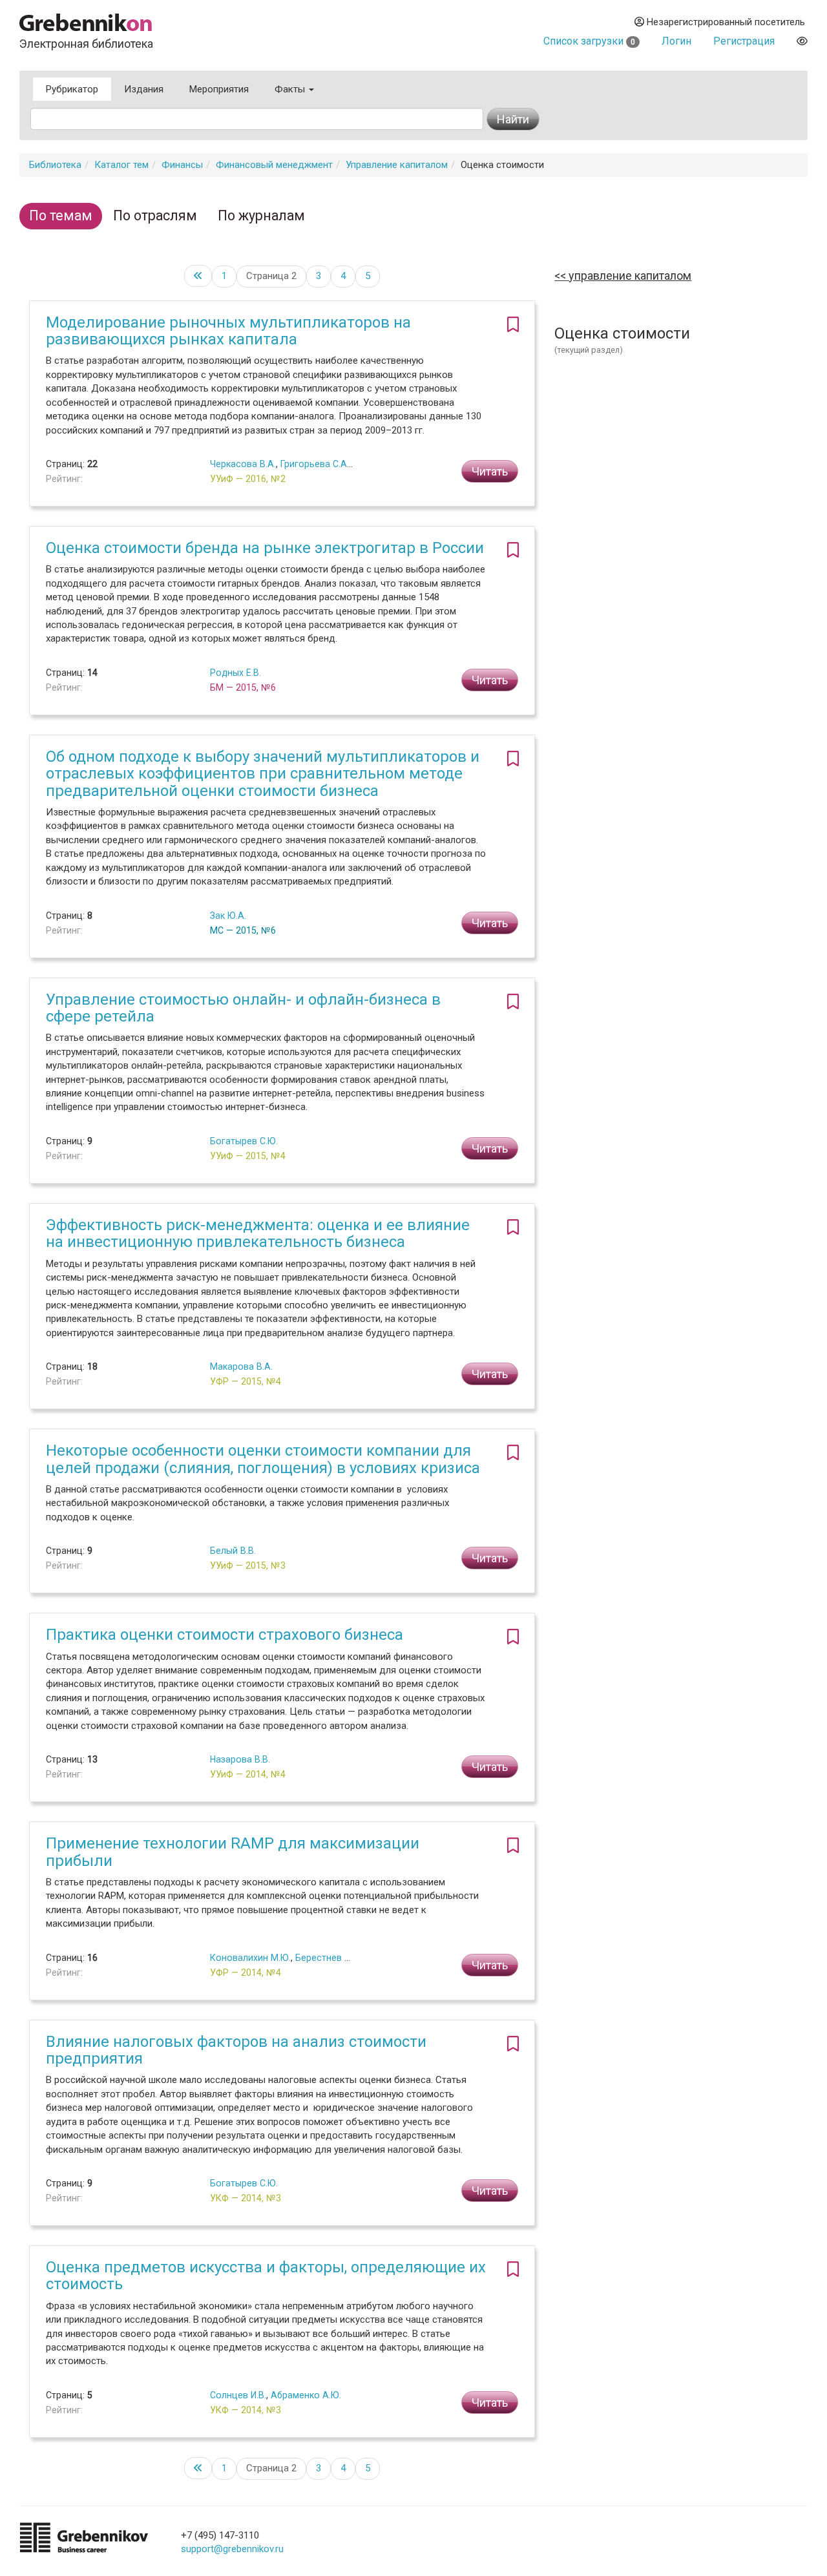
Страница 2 (271, 276)
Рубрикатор (72, 89)
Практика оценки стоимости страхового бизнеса (225, 1635)
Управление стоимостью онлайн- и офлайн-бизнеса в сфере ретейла (243, 1008)
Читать (490, 471)
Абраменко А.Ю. (306, 2395)
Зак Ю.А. (228, 916)
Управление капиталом (397, 165)
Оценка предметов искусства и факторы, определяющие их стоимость (266, 2276)
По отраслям (155, 215)
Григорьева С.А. (315, 464)
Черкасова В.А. (243, 464)
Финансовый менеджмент (274, 165)
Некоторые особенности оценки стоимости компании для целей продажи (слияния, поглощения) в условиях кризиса (263, 1459)
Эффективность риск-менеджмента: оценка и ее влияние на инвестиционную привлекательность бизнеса (258, 1233)
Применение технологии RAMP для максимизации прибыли (233, 1852)
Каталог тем (121, 165)
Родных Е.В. (236, 673)
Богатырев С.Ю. (244, 1141)
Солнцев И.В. (238, 2395)
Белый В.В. (233, 1551)
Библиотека (55, 165)
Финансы (182, 165)
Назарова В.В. (240, 1759)
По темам (61, 215)
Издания (144, 89)
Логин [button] (676, 41)
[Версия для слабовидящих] (802, 41)
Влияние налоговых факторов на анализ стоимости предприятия (236, 2050)
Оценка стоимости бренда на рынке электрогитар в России (265, 548)
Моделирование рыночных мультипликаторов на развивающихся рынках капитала (228, 331)
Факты (291, 89)
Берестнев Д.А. (329, 1958)
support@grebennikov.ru (232, 2549)
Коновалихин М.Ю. (250, 1958)
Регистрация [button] (744, 41)
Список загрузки (589, 41)
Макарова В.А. (241, 1367)
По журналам (261, 215)
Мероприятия (219, 89)
